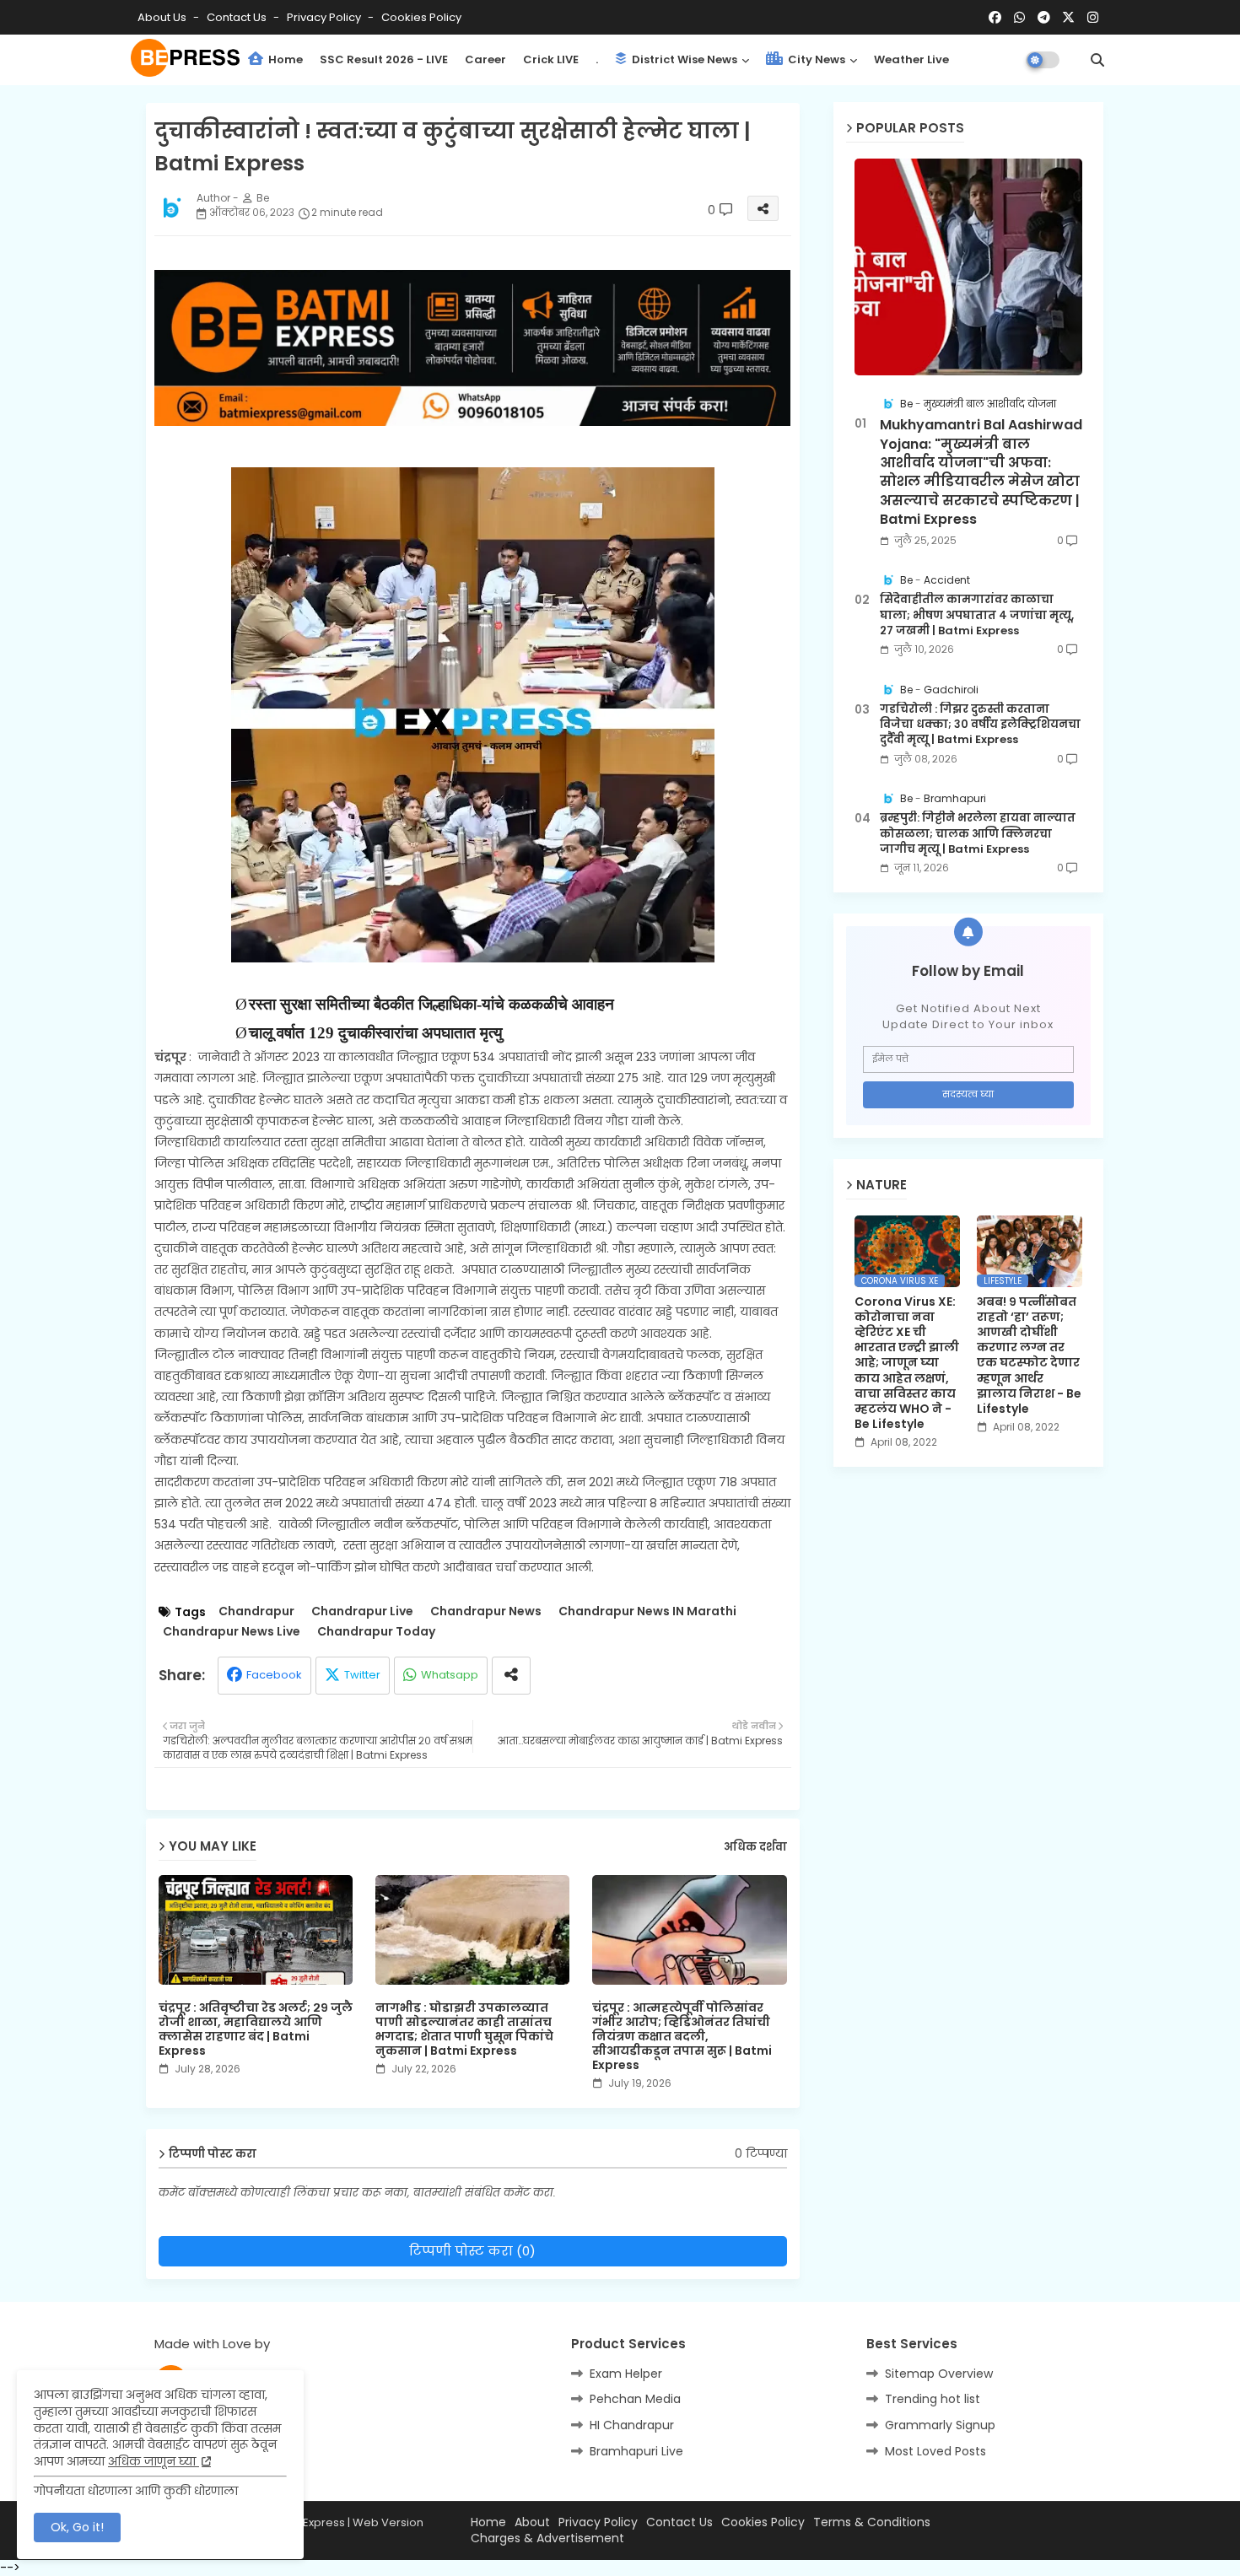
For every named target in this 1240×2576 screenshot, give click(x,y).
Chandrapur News (486, 1611)
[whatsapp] (1019, 18)
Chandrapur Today (376, 1632)
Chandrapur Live (362, 1611)
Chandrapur (256, 1611)
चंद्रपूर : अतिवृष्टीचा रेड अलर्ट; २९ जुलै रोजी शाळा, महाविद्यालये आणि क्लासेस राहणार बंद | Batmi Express (256, 2029)
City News (815, 59)
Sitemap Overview (939, 2374)
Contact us (238, 17)
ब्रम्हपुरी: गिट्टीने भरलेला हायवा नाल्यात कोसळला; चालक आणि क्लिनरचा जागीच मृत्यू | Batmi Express (978, 833)
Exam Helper (626, 2374)
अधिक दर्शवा (755, 1847)
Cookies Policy (421, 17)
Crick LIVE (551, 59)
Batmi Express (307, 2522)
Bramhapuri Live (636, 2451)
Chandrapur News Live (232, 1632)
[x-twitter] (1068, 18)
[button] (1097, 60)
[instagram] (1093, 18)
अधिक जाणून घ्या (154, 2461)
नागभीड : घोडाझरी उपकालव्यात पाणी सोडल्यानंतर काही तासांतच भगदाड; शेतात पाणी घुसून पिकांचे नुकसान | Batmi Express (464, 2029)
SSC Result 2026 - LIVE (384, 59)
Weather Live (911, 59)
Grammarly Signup (940, 2425)
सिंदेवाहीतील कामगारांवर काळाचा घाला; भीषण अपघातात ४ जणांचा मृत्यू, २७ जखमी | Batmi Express (977, 615)
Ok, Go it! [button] (77, 2527)
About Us (163, 17)
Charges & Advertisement (547, 2538)
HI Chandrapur (632, 2425)
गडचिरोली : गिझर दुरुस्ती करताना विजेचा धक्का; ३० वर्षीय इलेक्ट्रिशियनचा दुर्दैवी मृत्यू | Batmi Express (980, 725)
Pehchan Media (635, 2399)
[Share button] (511, 1676)
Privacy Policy (325, 17)
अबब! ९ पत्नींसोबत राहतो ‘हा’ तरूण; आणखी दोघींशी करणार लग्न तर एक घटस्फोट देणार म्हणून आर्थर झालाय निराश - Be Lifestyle (1029, 1355)
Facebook (274, 1675)
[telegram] (1044, 18)
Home (284, 59)
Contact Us (679, 2522)
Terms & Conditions (872, 2522)
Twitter (362, 1675)
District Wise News (683, 59)
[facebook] (995, 18)
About (532, 2522)
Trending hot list (933, 2399)
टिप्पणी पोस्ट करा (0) (472, 2251)
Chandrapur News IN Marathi (647, 1611)
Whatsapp (450, 1675)
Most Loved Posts (935, 2451)
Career (485, 59)
